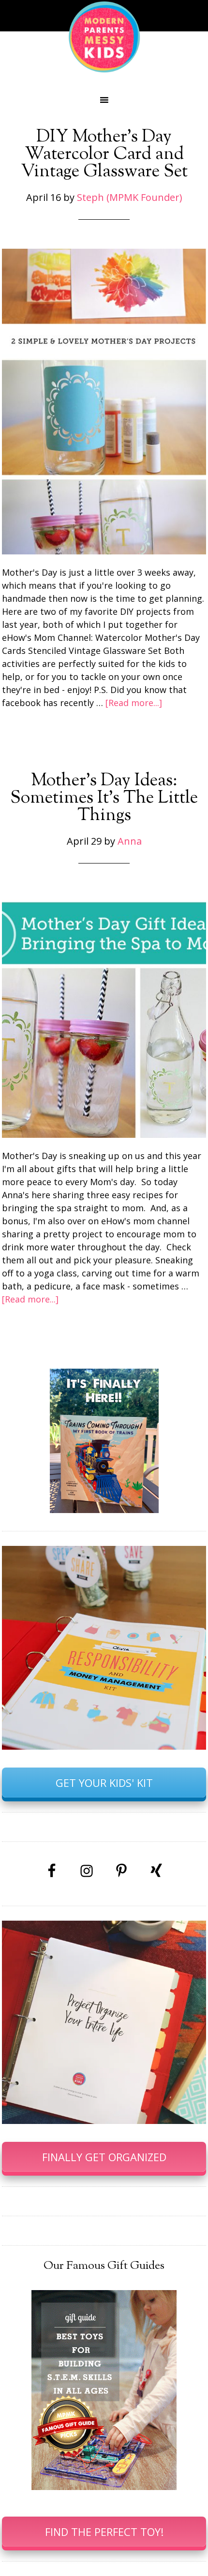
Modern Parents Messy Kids (104, 36)
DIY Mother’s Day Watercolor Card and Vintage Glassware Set (104, 155)
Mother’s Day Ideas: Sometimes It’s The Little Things (104, 798)
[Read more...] (134, 703)
